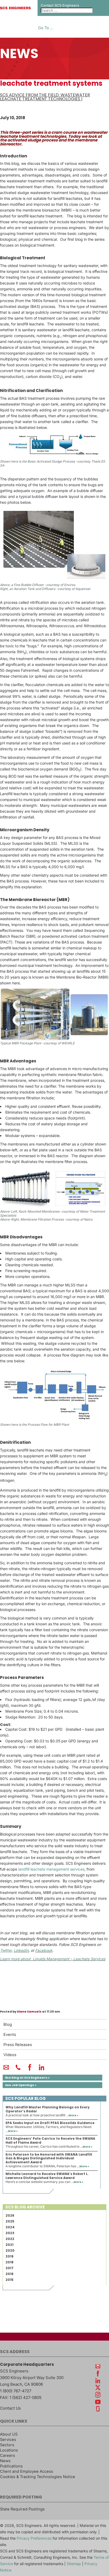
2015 (10, 2280)
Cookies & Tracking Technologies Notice (38, 2477)
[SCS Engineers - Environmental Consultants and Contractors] (15, 8)
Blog (8, 2024)
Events (10, 2035)
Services (8, 2440)
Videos (10, 2055)
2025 (10, 2221)
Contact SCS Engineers (60, 5)
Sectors (7, 2445)
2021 (10, 2245)
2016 (10, 2274)
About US (9, 2434)
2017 (10, 2268)
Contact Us (10, 2408)
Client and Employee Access (27, 2471)
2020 (10, 2250)
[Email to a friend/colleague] (6, 2070)
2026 (10, 2215)
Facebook (44, 1950)
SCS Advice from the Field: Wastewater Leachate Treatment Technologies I (45, 97)
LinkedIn (21, 1950)
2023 (10, 2233)
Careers (8, 2456)
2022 (10, 2239)
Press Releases (18, 2045)
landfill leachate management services (51, 1869)
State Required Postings (22, 2509)
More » (73, 2115)
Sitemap (74, 2564)
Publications (11, 2466)
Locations (9, 2450)
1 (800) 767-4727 (16, 2391)
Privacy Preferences (34, 2538)
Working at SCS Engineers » (27, 2078)
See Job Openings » (21, 2085)
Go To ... (46, 28)
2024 (10, 2227)
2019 (10, 2256)
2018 (10, 2262)
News (5, 2461)
